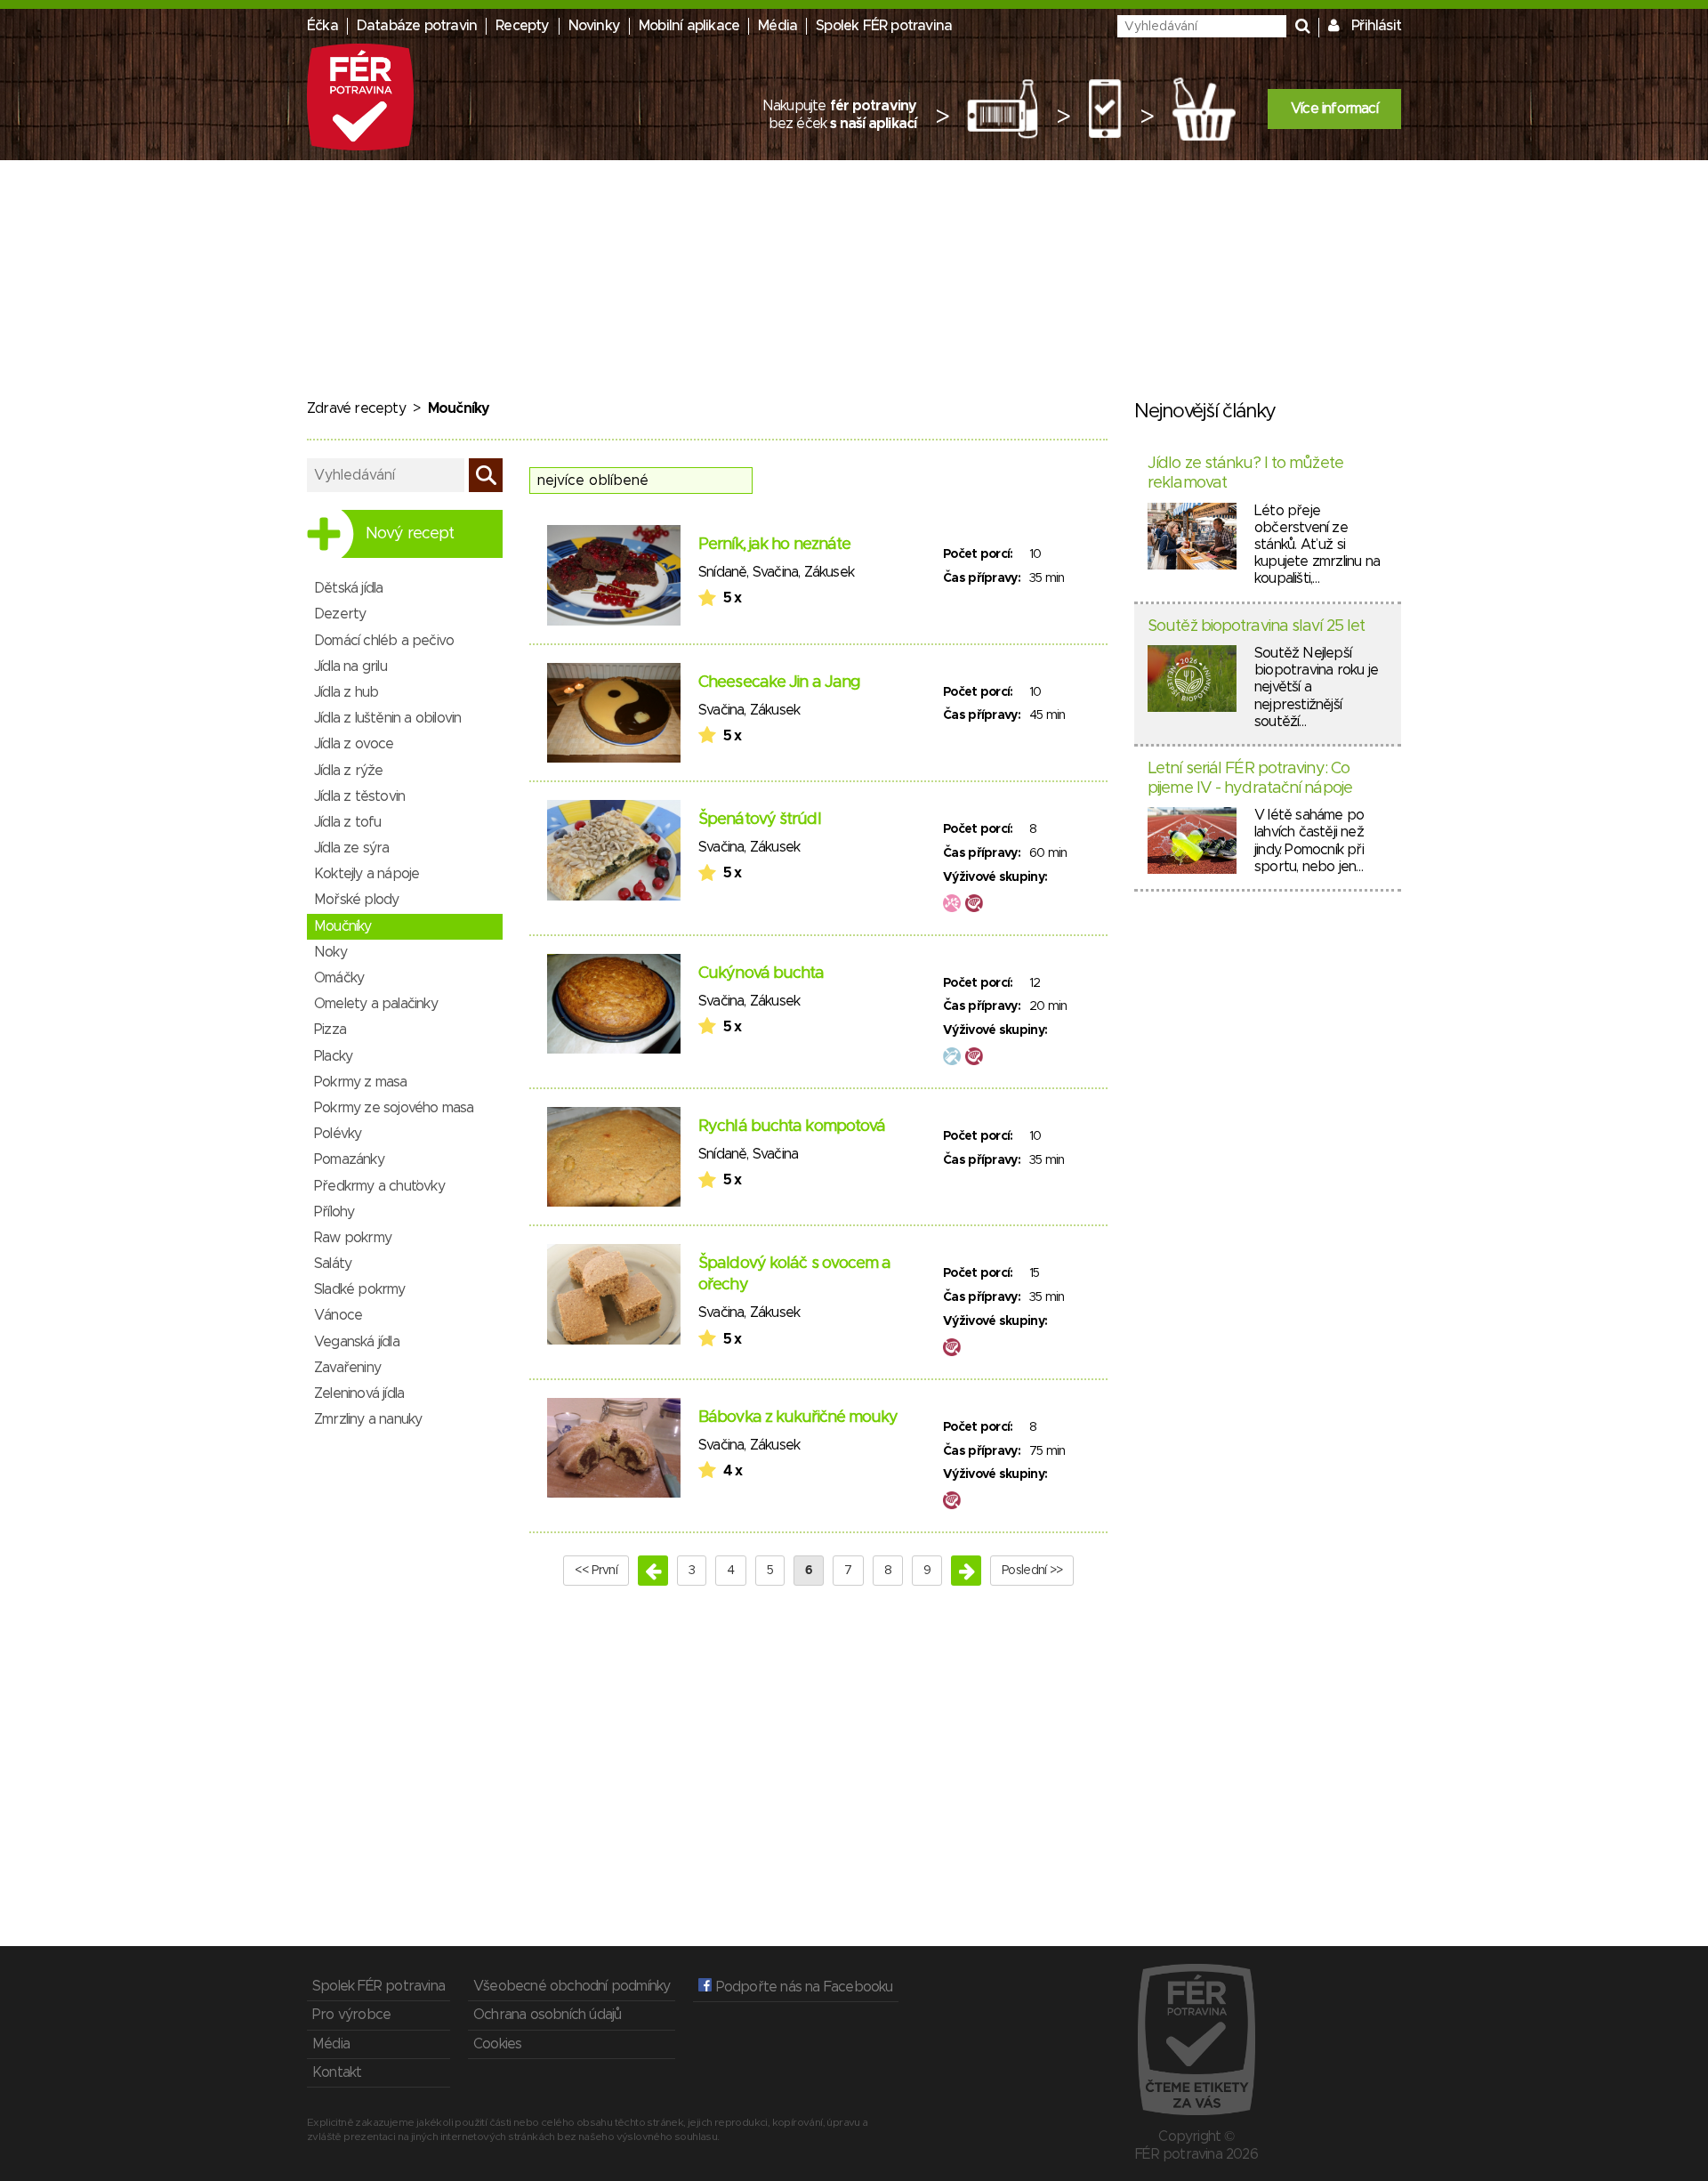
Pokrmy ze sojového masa (394, 1108)
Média (777, 26)
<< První (596, 1571)
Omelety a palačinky (376, 1004)
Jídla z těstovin (359, 796)
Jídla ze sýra (352, 848)
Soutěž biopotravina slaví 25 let (1256, 626)
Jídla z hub (346, 692)
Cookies (497, 2044)
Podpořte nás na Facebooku (802, 1987)
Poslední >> (1032, 1571)
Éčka (322, 26)
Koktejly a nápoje (367, 874)
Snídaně (722, 572)
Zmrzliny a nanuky (368, 1419)
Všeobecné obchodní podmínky (572, 1986)
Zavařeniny (347, 1368)
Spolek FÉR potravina (884, 26)
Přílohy (334, 1212)
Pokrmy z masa (361, 1082)
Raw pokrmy (353, 1238)
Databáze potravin (417, 26)
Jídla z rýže (348, 771)
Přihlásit (1376, 26)
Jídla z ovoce (354, 744)
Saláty (333, 1264)
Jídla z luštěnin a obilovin (387, 718)
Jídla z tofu (347, 822)
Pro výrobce (351, 2015)
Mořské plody (356, 900)
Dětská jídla (348, 588)
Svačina (775, 572)
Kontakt (337, 2072)
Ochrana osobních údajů (547, 2015)
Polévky (338, 1134)
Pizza (330, 1030)
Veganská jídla (357, 1342)
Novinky (594, 26)
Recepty (522, 26)
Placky (333, 1056)
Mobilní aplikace (689, 26)
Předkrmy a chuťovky (379, 1186)
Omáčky (339, 978)
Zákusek (829, 572)
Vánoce (338, 1315)
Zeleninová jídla (359, 1393)
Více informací (1334, 109)
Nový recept (410, 534)
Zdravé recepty (356, 408)
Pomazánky (349, 1159)
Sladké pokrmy (360, 1289)
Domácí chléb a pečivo (384, 641)
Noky (330, 952)
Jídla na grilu (350, 666)
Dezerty (340, 614)
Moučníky (343, 926)
